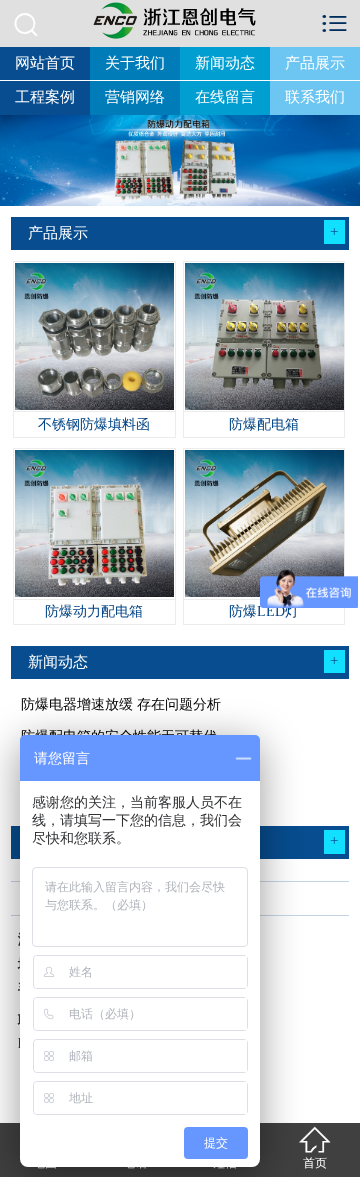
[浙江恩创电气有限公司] (180, 20)
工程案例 (45, 97)
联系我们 (315, 97)
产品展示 (315, 63)
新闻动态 (225, 63)
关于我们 (135, 63)
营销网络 (135, 97)
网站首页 (45, 63)
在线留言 (225, 97)
